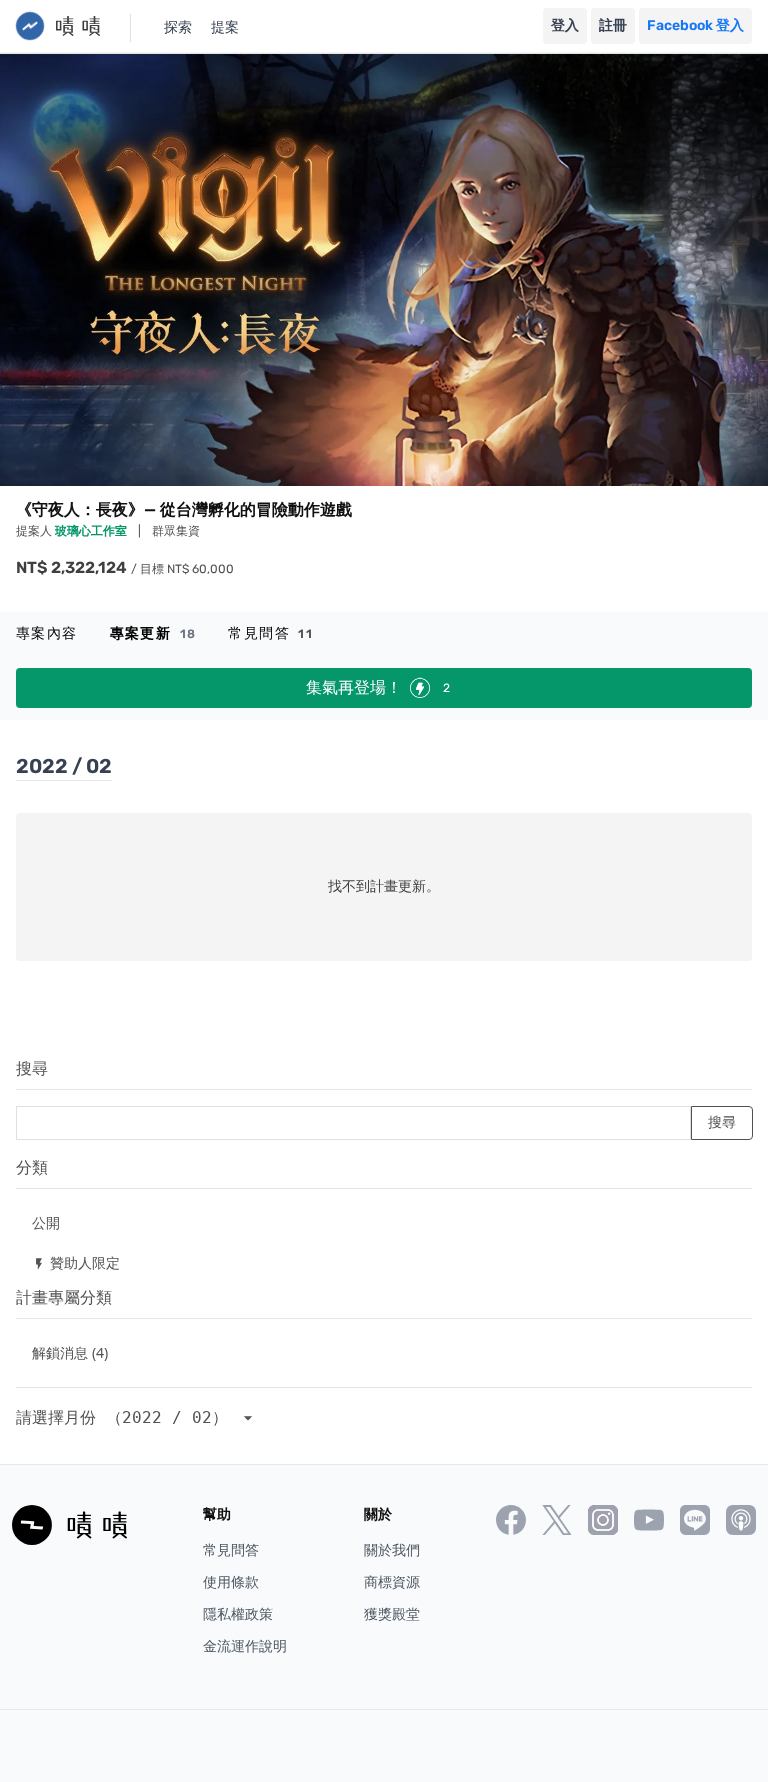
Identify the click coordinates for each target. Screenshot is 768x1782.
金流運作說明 (245, 1646)
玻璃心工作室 (92, 531)
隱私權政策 (238, 1614)
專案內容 (47, 633)
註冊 (613, 25)
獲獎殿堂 (392, 1614)
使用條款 (231, 1582)
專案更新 (153, 633)
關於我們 (392, 1550)
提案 (225, 27)
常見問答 (270, 633)
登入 (565, 25)
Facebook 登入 (695, 25)
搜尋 (32, 1068)
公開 (46, 1222)
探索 (178, 27)
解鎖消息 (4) (70, 1352)
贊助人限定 (76, 1262)
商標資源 (392, 1582)
